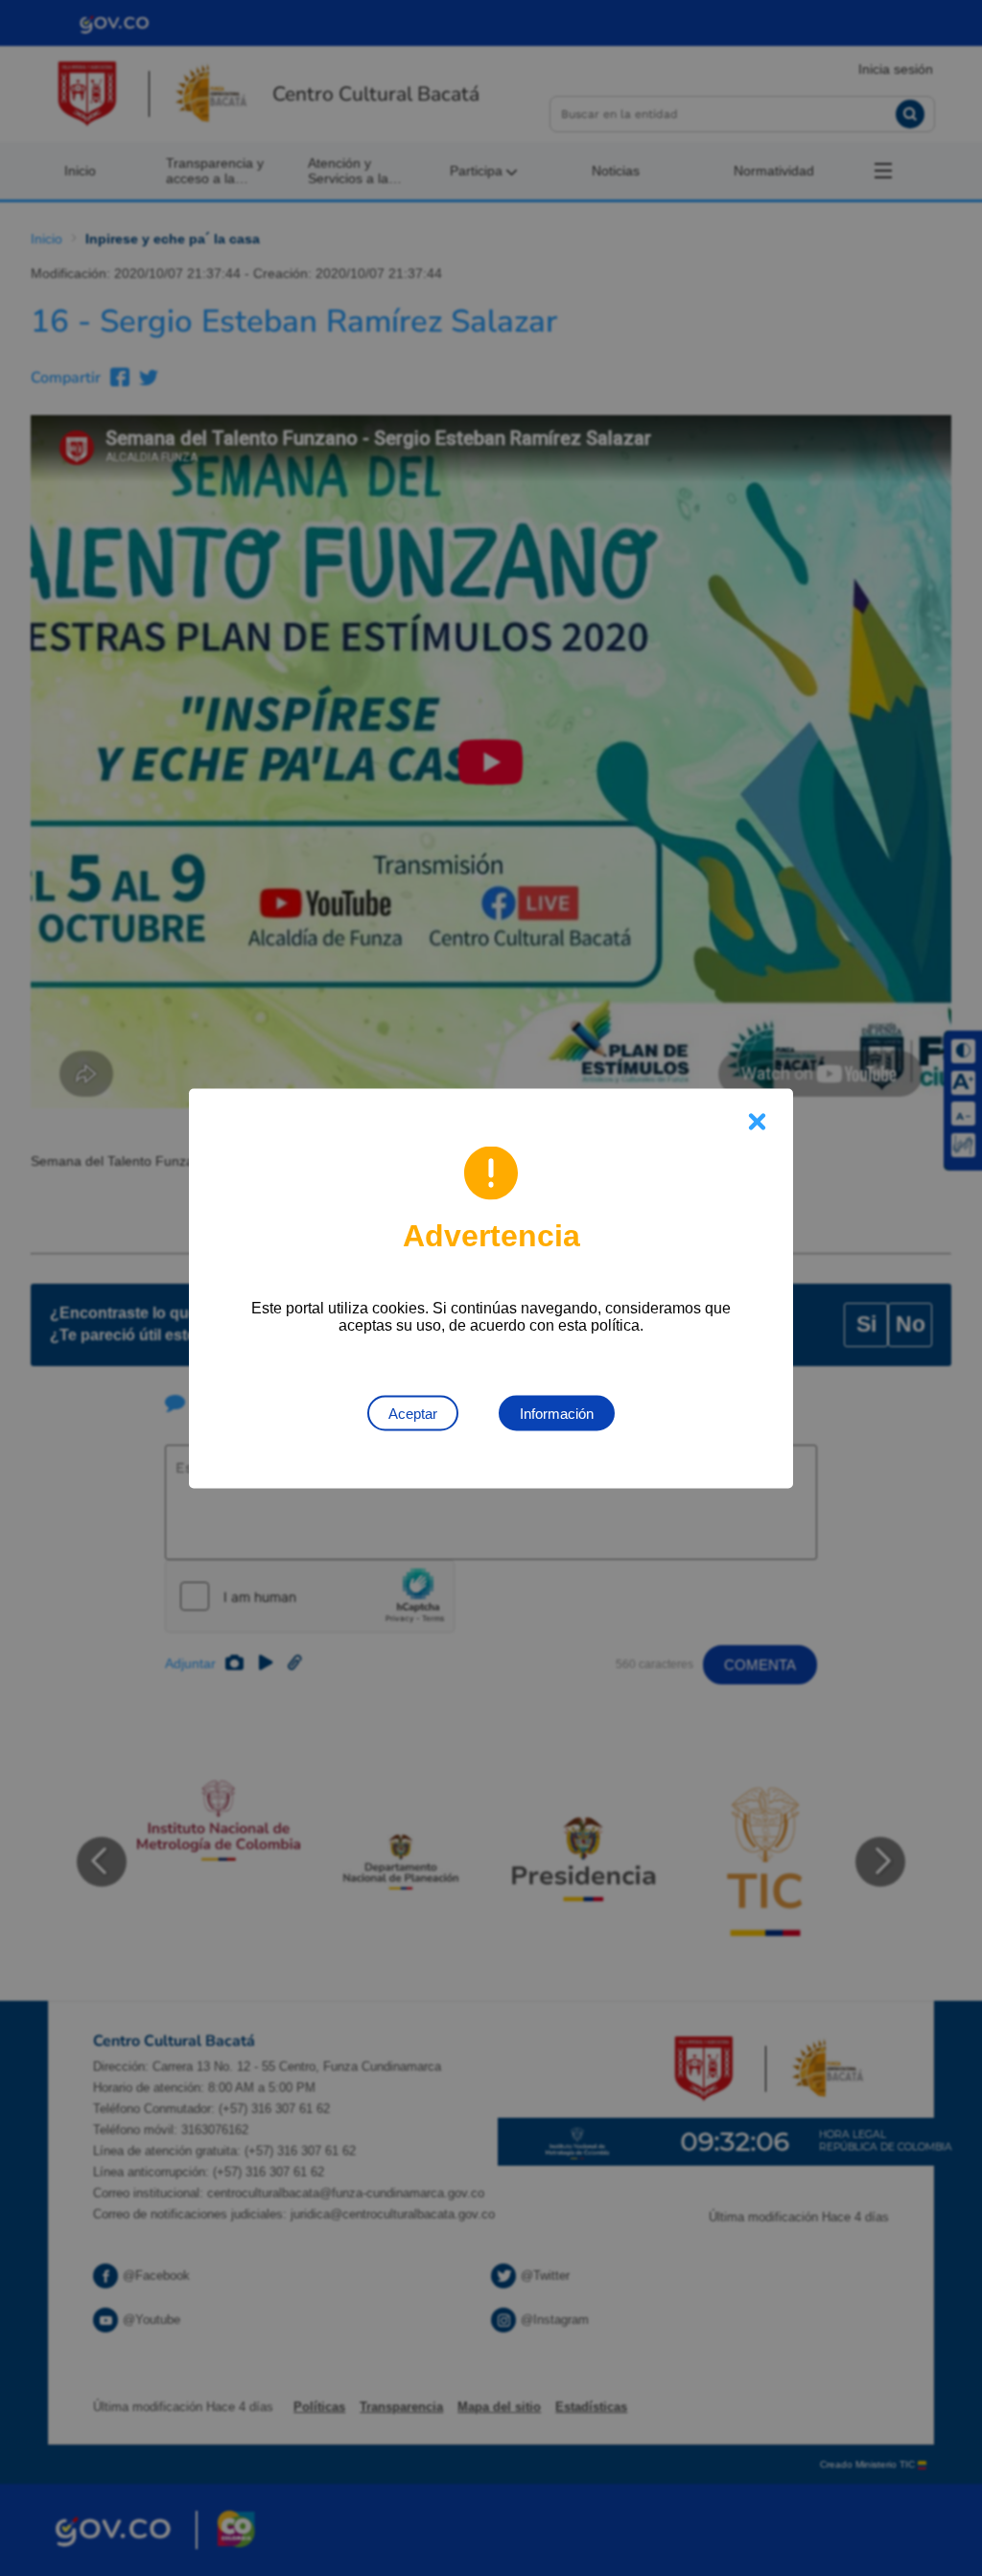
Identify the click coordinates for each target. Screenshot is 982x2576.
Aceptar (413, 1413)
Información (557, 1413)
